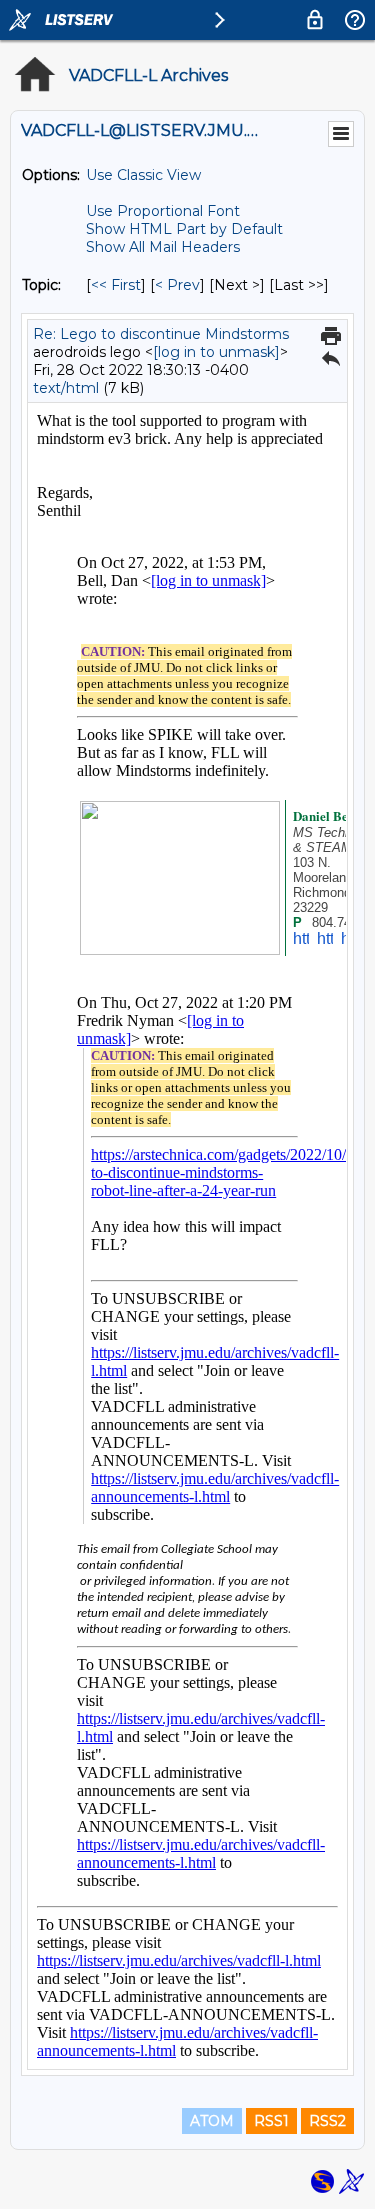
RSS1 (271, 2121)
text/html (66, 388)
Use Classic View (143, 175)
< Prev (177, 285)
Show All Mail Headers (163, 247)
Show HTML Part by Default (184, 229)
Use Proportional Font (163, 211)
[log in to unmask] (216, 352)
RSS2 (327, 2121)
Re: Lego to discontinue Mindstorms (161, 334)
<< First (116, 285)
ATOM (212, 2121)
